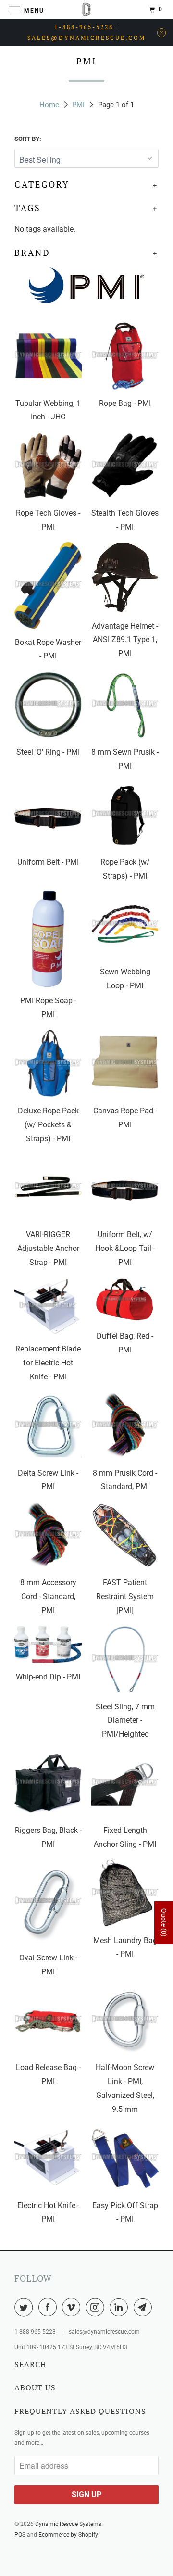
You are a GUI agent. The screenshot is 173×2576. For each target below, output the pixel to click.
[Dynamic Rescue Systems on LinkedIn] (121, 2307)
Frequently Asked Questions (80, 2411)
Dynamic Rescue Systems (68, 2524)
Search (31, 2364)
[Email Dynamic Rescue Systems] (145, 2307)
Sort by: (28, 139)
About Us (35, 2387)
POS (20, 2535)
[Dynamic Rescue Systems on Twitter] (25, 2307)
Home (49, 105)
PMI (78, 105)
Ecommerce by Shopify (68, 2535)
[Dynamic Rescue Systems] (86, 9)
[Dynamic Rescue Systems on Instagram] (97, 2307)
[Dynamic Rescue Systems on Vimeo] (73, 2307)
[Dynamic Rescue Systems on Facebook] (49, 2307)
